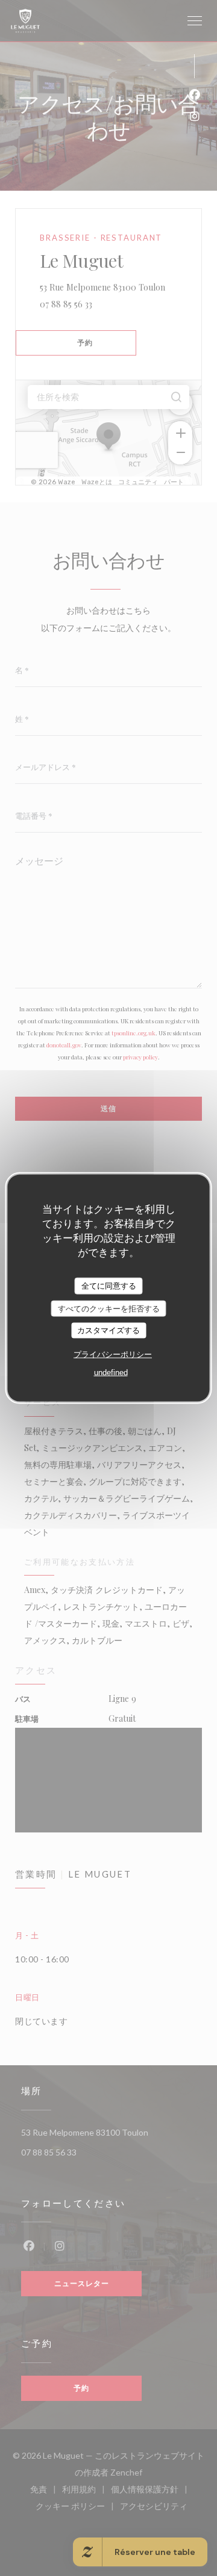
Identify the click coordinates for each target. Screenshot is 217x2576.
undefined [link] (111, 1372)
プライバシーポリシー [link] (113, 1354)
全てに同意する (109, 1286)
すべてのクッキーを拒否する (109, 1308)
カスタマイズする (108, 1330)
